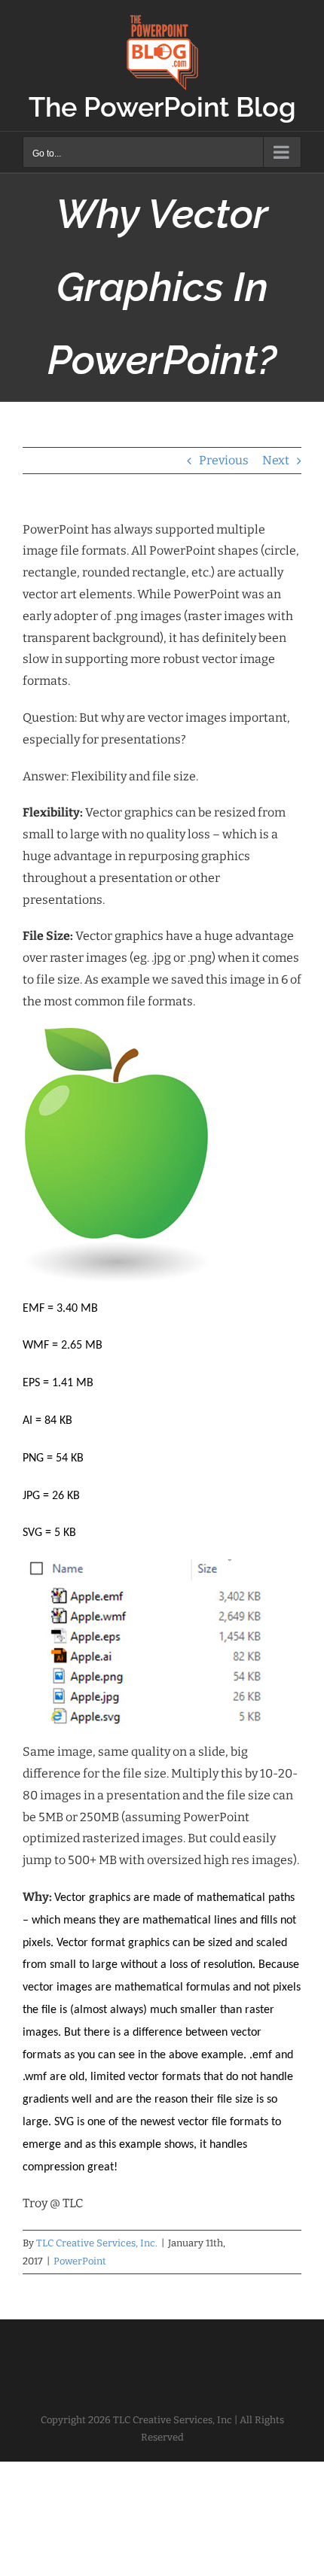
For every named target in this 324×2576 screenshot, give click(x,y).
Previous (224, 460)
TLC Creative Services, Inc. (97, 2243)
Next (276, 460)
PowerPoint (80, 2261)
